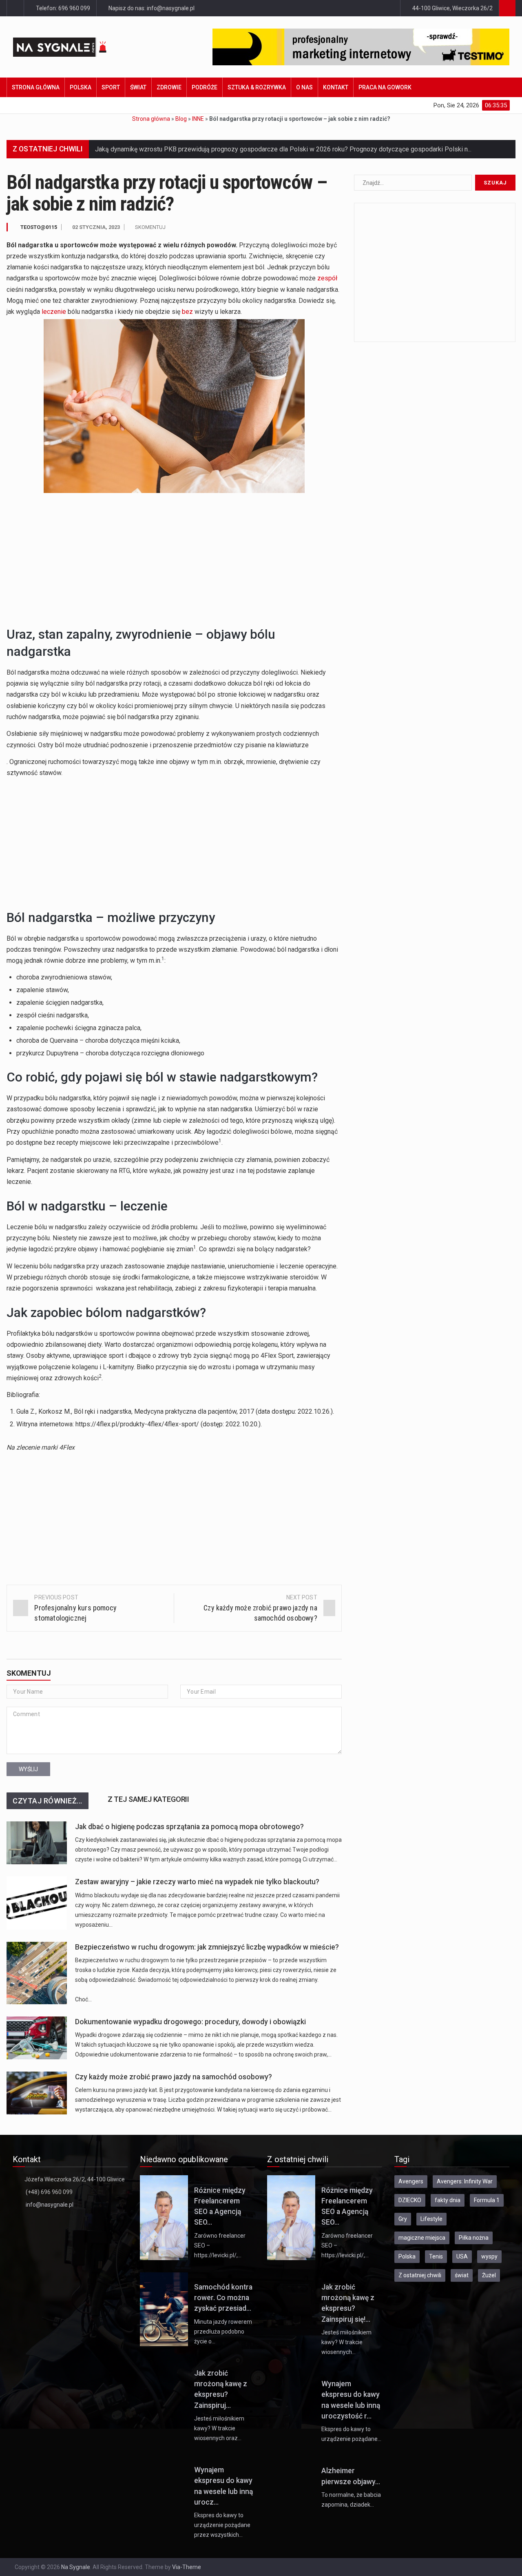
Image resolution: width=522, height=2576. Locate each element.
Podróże (205, 87)
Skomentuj (150, 227)
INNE (198, 119)
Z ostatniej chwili (420, 2275)
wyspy (489, 2256)
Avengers (411, 2181)
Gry (403, 2219)
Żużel (489, 2275)
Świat (138, 87)
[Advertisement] (174, 558)
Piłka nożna (474, 2238)
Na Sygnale (76, 2567)
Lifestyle (431, 2219)
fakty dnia (448, 2200)
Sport (111, 87)
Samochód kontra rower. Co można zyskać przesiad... (223, 2298)
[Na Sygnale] (74, 47)
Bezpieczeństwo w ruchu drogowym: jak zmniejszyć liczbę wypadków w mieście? (207, 1947)
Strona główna (36, 87)
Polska (81, 87)
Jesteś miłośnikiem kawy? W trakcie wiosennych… (346, 2342)
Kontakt (336, 87)
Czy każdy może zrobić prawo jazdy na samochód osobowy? (174, 2077)
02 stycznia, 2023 (96, 227)
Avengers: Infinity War (465, 2181)
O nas (304, 87)
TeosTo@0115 (39, 227)
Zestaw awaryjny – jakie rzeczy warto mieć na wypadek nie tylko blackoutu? (197, 1882)
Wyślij (28, 1769)
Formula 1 (487, 2200)
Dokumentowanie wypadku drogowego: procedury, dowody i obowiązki (190, 2022)
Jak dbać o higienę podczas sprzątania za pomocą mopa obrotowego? (189, 1827)
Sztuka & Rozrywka (257, 87)
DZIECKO (410, 2200)
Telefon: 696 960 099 (62, 8)
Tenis (436, 2256)
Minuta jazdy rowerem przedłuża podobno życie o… (223, 2332)
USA (462, 2256)
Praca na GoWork (385, 87)
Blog (181, 119)
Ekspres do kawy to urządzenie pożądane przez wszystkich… (222, 2525)
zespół (327, 278)
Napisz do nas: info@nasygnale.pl (151, 8)
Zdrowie (169, 87)
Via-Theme (187, 2567)
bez (187, 312)
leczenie (54, 312)
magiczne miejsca (422, 2238)
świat (462, 2275)
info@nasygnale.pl (50, 2205)
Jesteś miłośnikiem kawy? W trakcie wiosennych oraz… (219, 2428)
